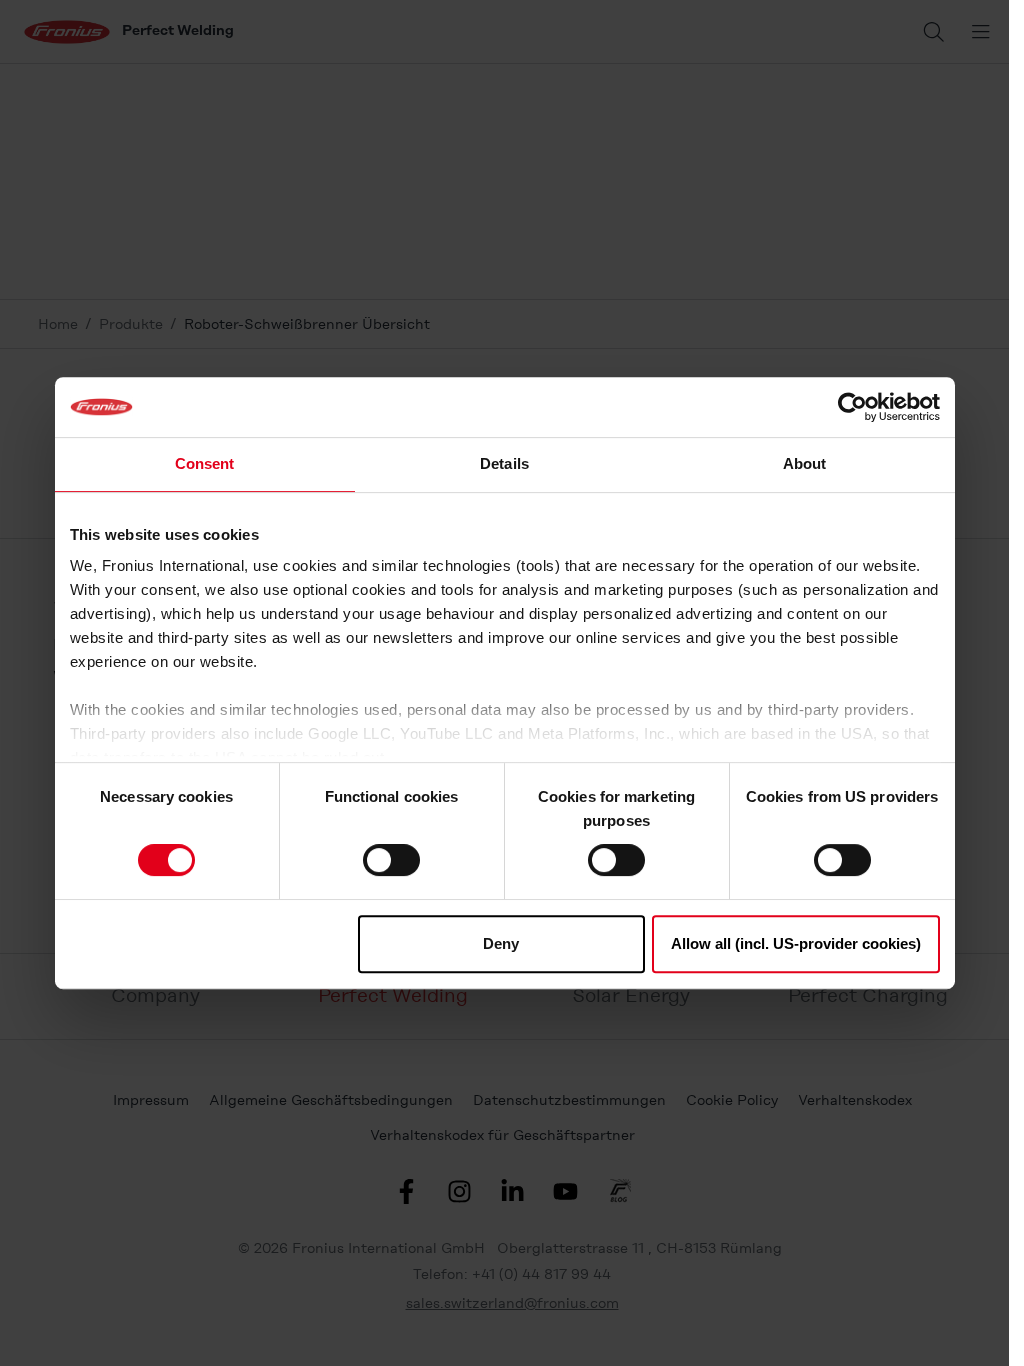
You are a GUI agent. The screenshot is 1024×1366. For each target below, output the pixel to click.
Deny (501, 943)
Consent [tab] (205, 463)
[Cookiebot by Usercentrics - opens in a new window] (852, 407)
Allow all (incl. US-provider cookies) (796, 943)
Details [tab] (504, 463)
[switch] (391, 860)
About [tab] (805, 463)
